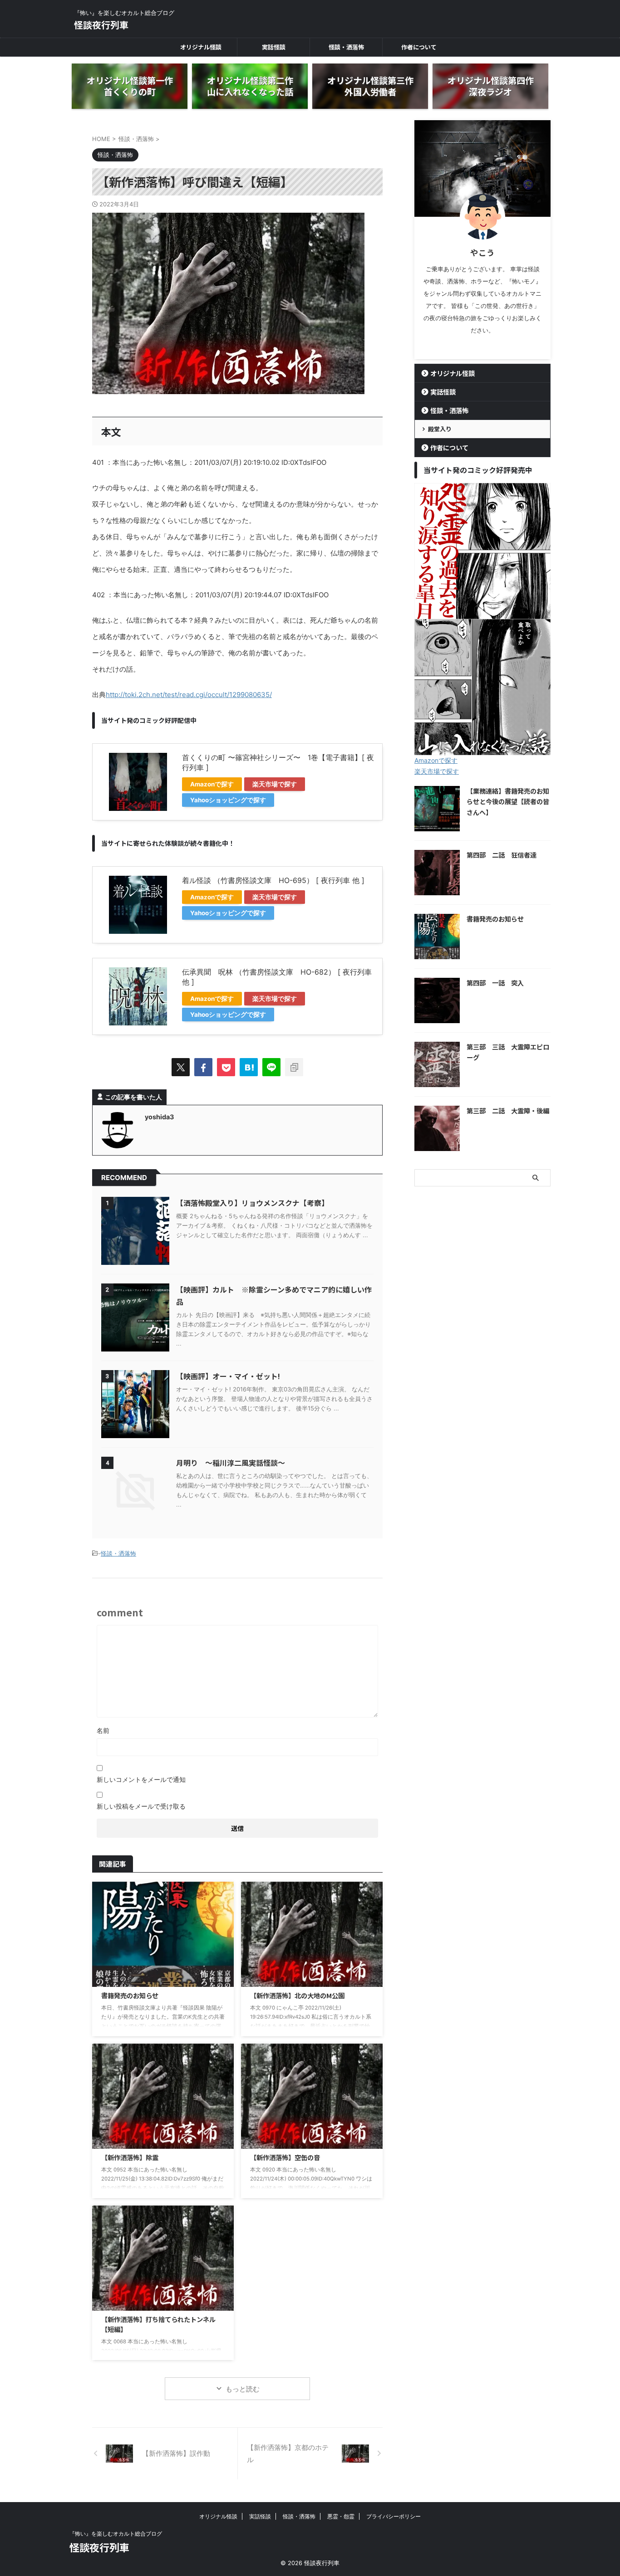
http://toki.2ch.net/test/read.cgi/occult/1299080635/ (189, 695)
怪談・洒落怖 (346, 47)
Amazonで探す (212, 784)
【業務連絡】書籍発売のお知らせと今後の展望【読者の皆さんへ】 (508, 801)
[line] (271, 1067)
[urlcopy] (294, 1067)
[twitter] (181, 1067)
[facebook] (203, 1067)
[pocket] (226, 1067)
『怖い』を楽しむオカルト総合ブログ (116, 2534)
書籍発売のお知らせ (130, 1995)
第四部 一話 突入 (495, 983)
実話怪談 (274, 47)
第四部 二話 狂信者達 (502, 855)
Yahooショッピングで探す (228, 800)
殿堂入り (440, 429)
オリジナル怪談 (201, 47)
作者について (419, 47)
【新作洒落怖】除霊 (130, 2157)
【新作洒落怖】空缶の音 (285, 2157)
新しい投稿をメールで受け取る (141, 1806)
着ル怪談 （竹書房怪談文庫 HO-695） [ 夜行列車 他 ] (273, 880)
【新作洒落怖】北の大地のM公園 (297, 1995)
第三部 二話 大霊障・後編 (508, 1110)
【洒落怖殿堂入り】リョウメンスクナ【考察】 (252, 1203)
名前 (103, 1730)
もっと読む (243, 2389)
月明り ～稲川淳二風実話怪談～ (231, 1463)
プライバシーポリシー (394, 2516)
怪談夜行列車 (101, 25)
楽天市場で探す (275, 784)
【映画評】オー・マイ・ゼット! (228, 1376)
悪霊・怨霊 (341, 2516)
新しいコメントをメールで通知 (141, 1779)
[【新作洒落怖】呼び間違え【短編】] (249, 1067)
